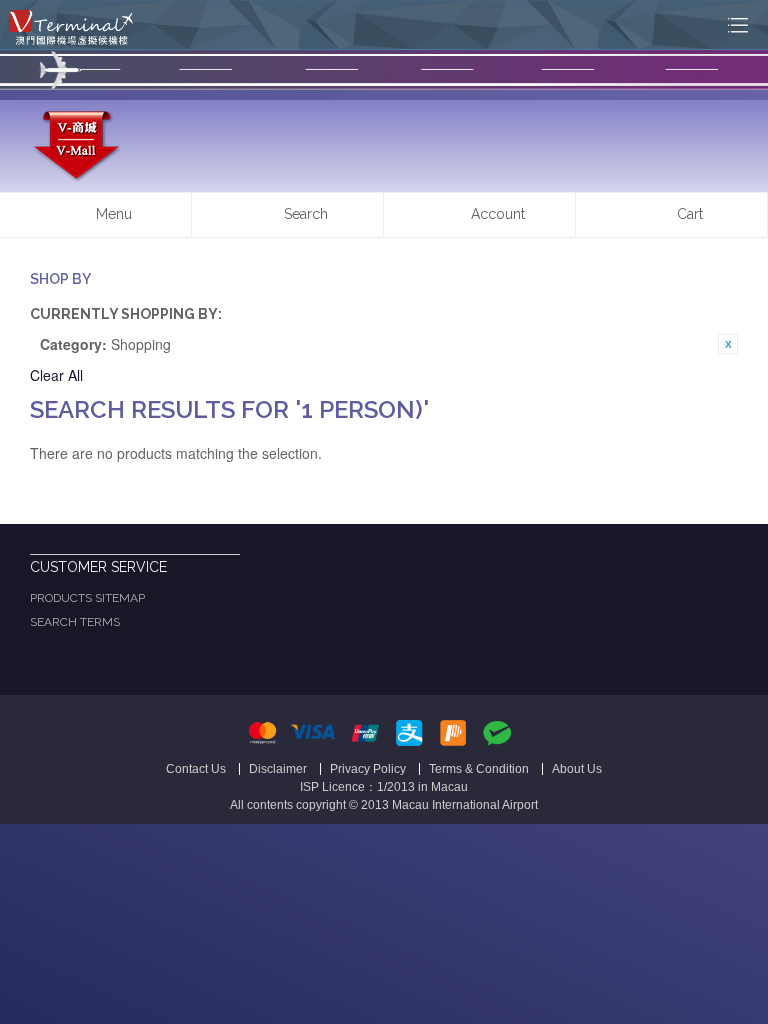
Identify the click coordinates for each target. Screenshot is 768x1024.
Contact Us (196, 769)
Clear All (56, 375)
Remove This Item (728, 344)
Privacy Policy (368, 769)
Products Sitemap (87, 598)
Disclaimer (278, 769)
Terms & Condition (479, 769)
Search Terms (75, 622)
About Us (577, 769)
